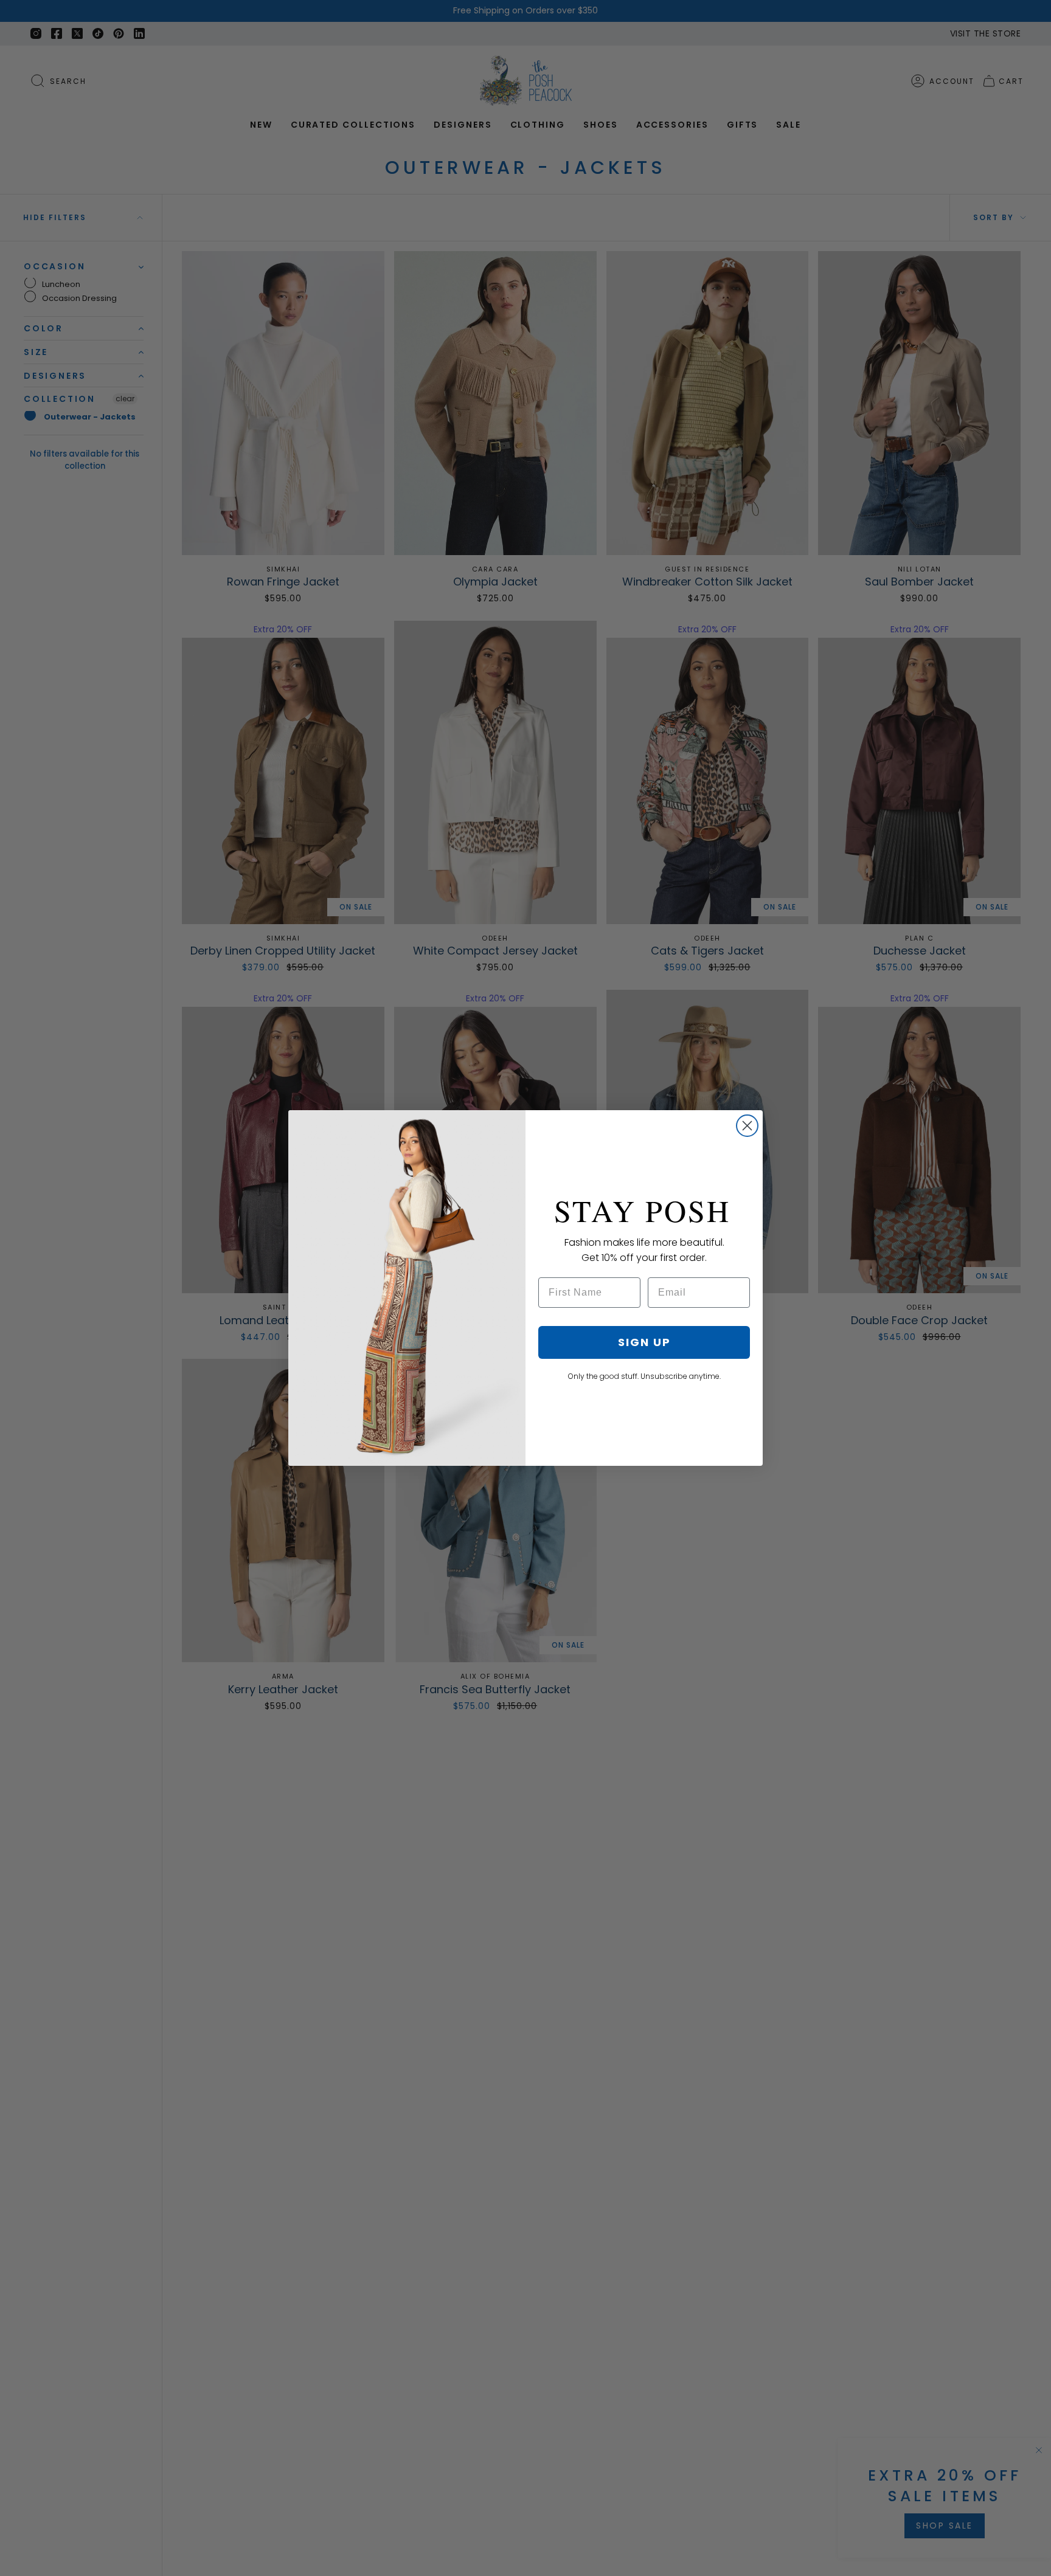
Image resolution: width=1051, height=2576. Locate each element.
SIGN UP (644, 1342)
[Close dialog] (747, 1126)
